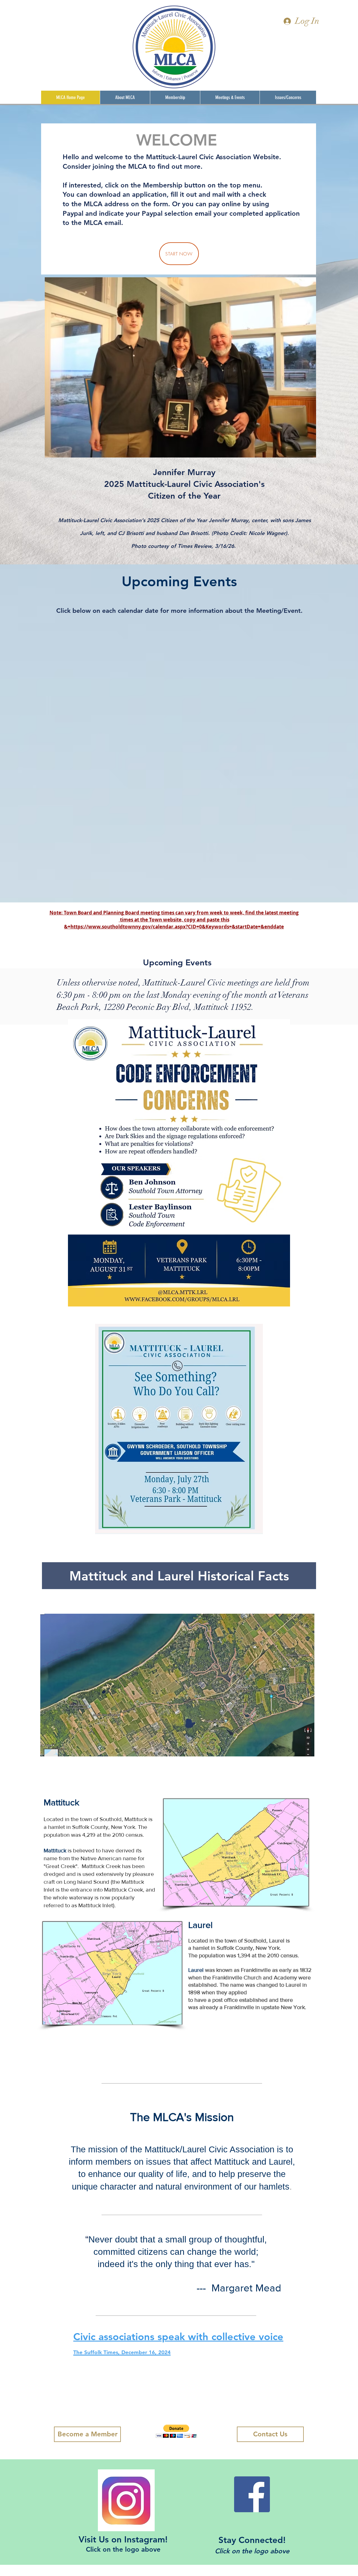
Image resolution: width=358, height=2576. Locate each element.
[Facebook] (252, 2494)
